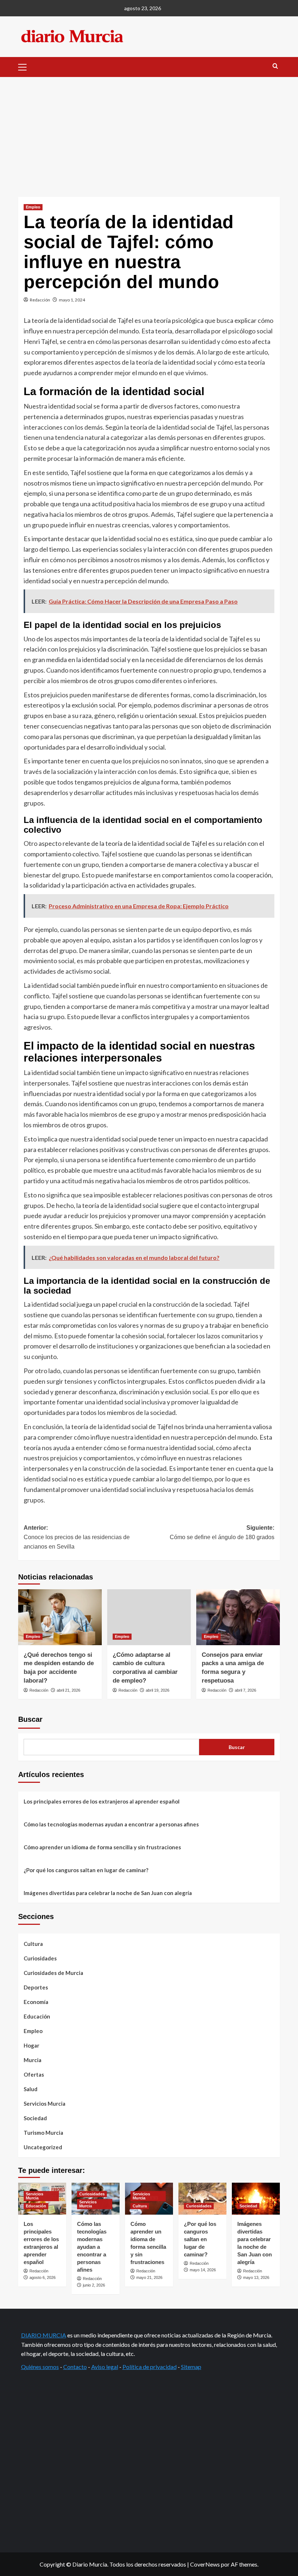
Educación (37, 2016)
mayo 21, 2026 (149, 2277)
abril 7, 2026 (245, 1690)
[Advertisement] (149, 131)
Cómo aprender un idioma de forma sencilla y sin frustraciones (102, 1847)
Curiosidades (40, 1958)
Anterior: (77, 1537)
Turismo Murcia (43, 2133)
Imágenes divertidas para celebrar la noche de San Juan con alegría (108, 1893)
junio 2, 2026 (94, 2285)
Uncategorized (43, 2147)
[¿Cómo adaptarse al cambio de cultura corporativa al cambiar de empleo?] (149, 1617)
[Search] (275, 66)
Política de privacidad (150, 2367)
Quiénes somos (40, 2367)
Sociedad (35, 2118)
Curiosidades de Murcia (53, 1973)
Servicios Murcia (45, 2104)
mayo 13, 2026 (256, 2277)
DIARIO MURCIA (44, 2335)
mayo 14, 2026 (203, 2270)
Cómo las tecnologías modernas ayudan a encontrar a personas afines (111, 1824)
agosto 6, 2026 (43, 2277)
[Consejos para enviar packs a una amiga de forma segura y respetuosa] (238, 1617)
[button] (25, 66)
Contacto (75, 2367)
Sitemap (191, 2367)
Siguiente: (222, 1532)
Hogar (31, 2045)
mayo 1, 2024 (72, 300)
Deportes (36, 1987)
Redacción (40, 300)
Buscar (30, 1719)
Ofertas (34, 2074)
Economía (36, 2002)
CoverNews (205, 2564)
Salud (31, 2089)
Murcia (33, 2060)
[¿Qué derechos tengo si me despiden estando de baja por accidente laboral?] (60, 1617)
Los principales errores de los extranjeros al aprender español (102, 1801)
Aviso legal (105, 2367)
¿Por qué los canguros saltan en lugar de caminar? (86, 1870)
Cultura (33, 1944)
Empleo (33, 207)
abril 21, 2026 (69, 1690)
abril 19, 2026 (158, 1690)
